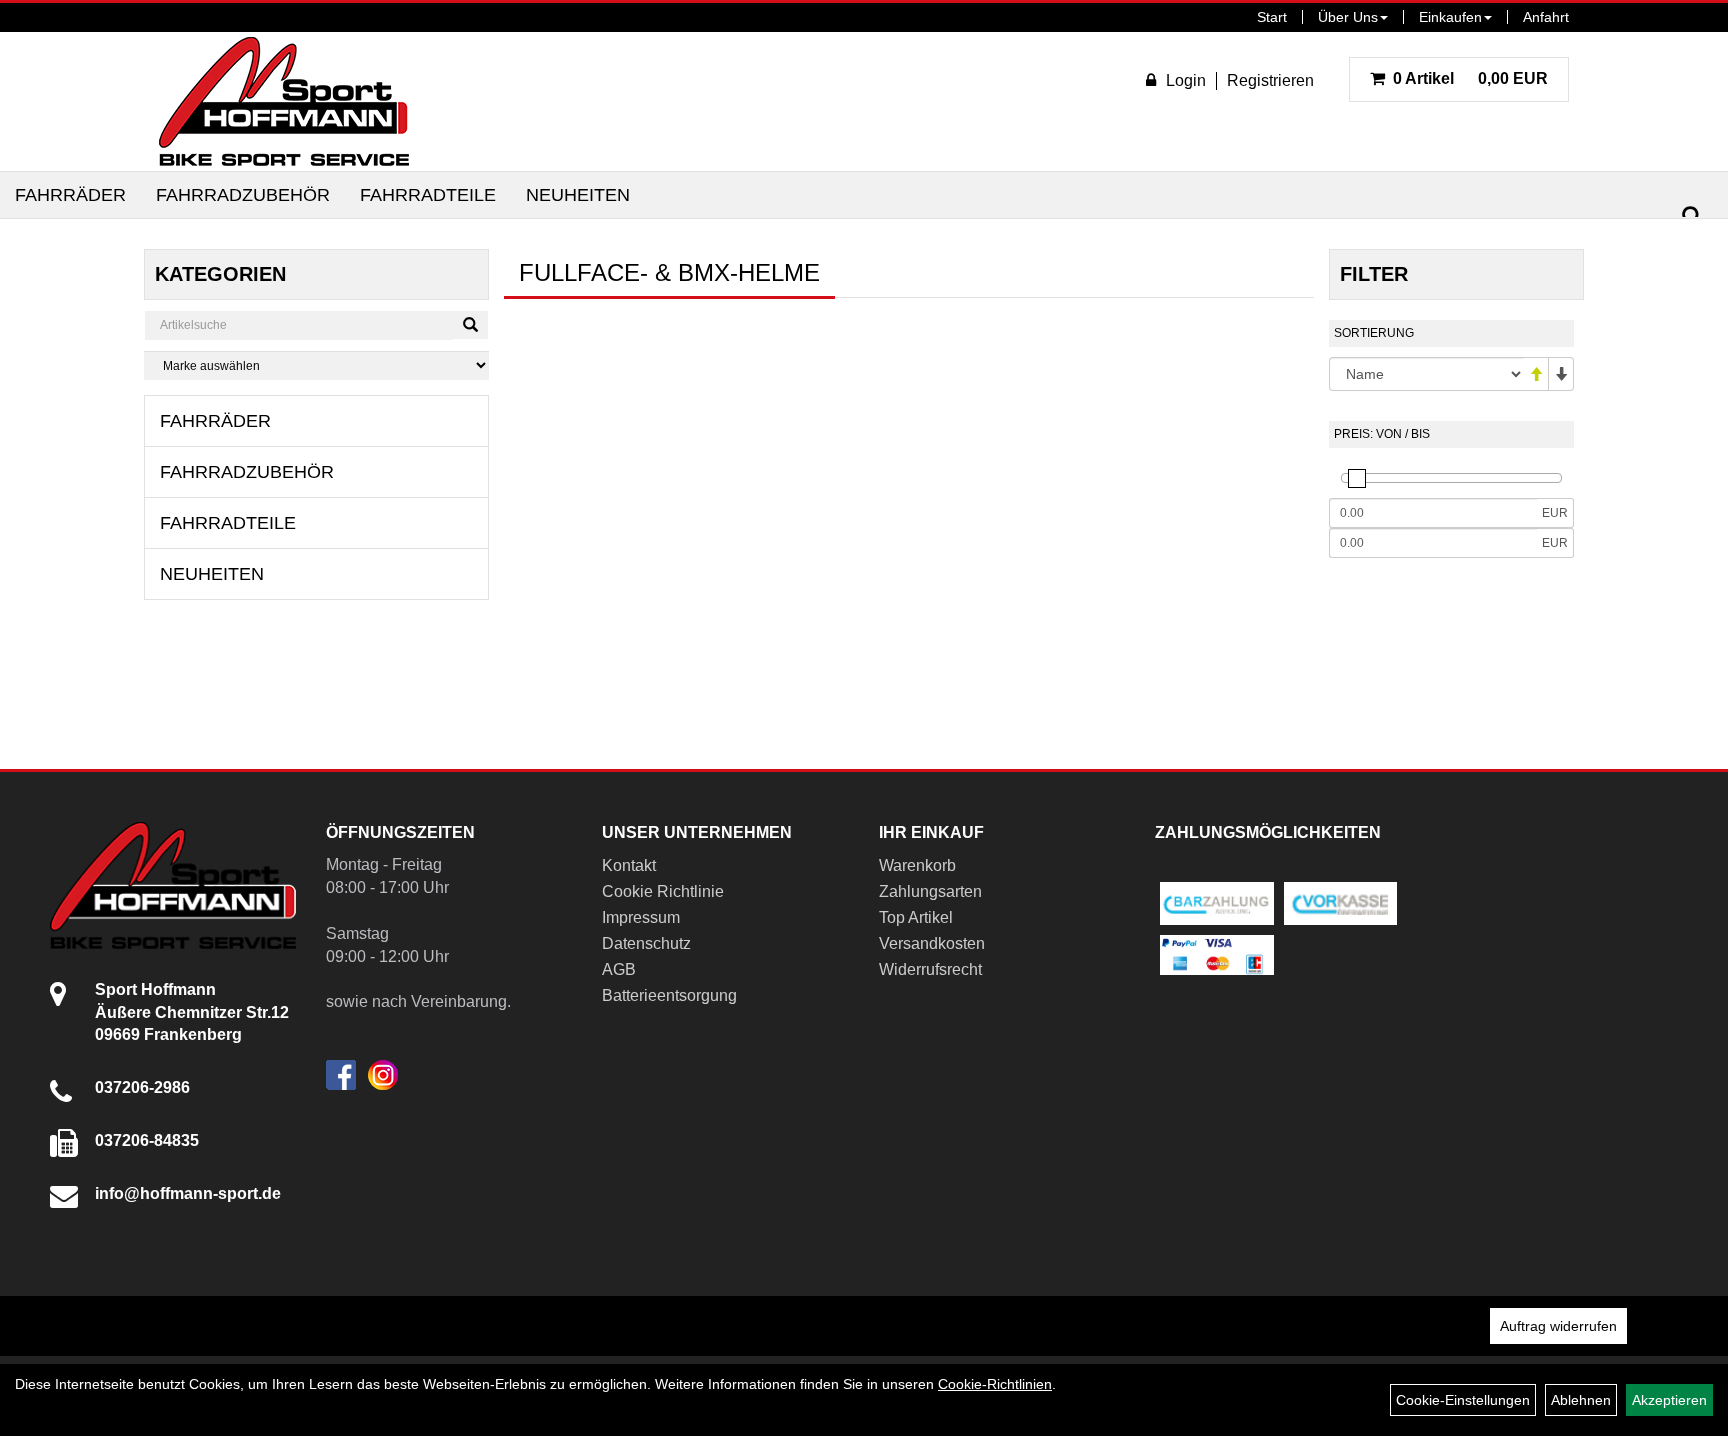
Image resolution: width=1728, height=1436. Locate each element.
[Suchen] (1692, 216)
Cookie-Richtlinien (995, 1384)
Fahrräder (70, 195)
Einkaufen (1450, 17)
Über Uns (1348, 17)
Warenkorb (917, 865)
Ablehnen (1581, 1400)
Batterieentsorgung (669, 995)
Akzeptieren (1669, 1400)
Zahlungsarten (930, 891)
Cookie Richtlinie (663, 891)
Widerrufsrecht (930, 969)
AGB (619, 969)
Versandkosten (932, 943)
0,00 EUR (1470, 78)
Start (1272, 17)
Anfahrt (1546, 17)
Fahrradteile (428, 195)
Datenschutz (646, 943)
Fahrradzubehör (243, 195)
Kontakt (629, 865)
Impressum (641, 917)
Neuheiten (578, 195)
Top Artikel (916, 917)
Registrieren (1270, 80)
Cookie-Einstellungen (1463, 1400)
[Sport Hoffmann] (284, 101)
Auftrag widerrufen (1558, 1326)
